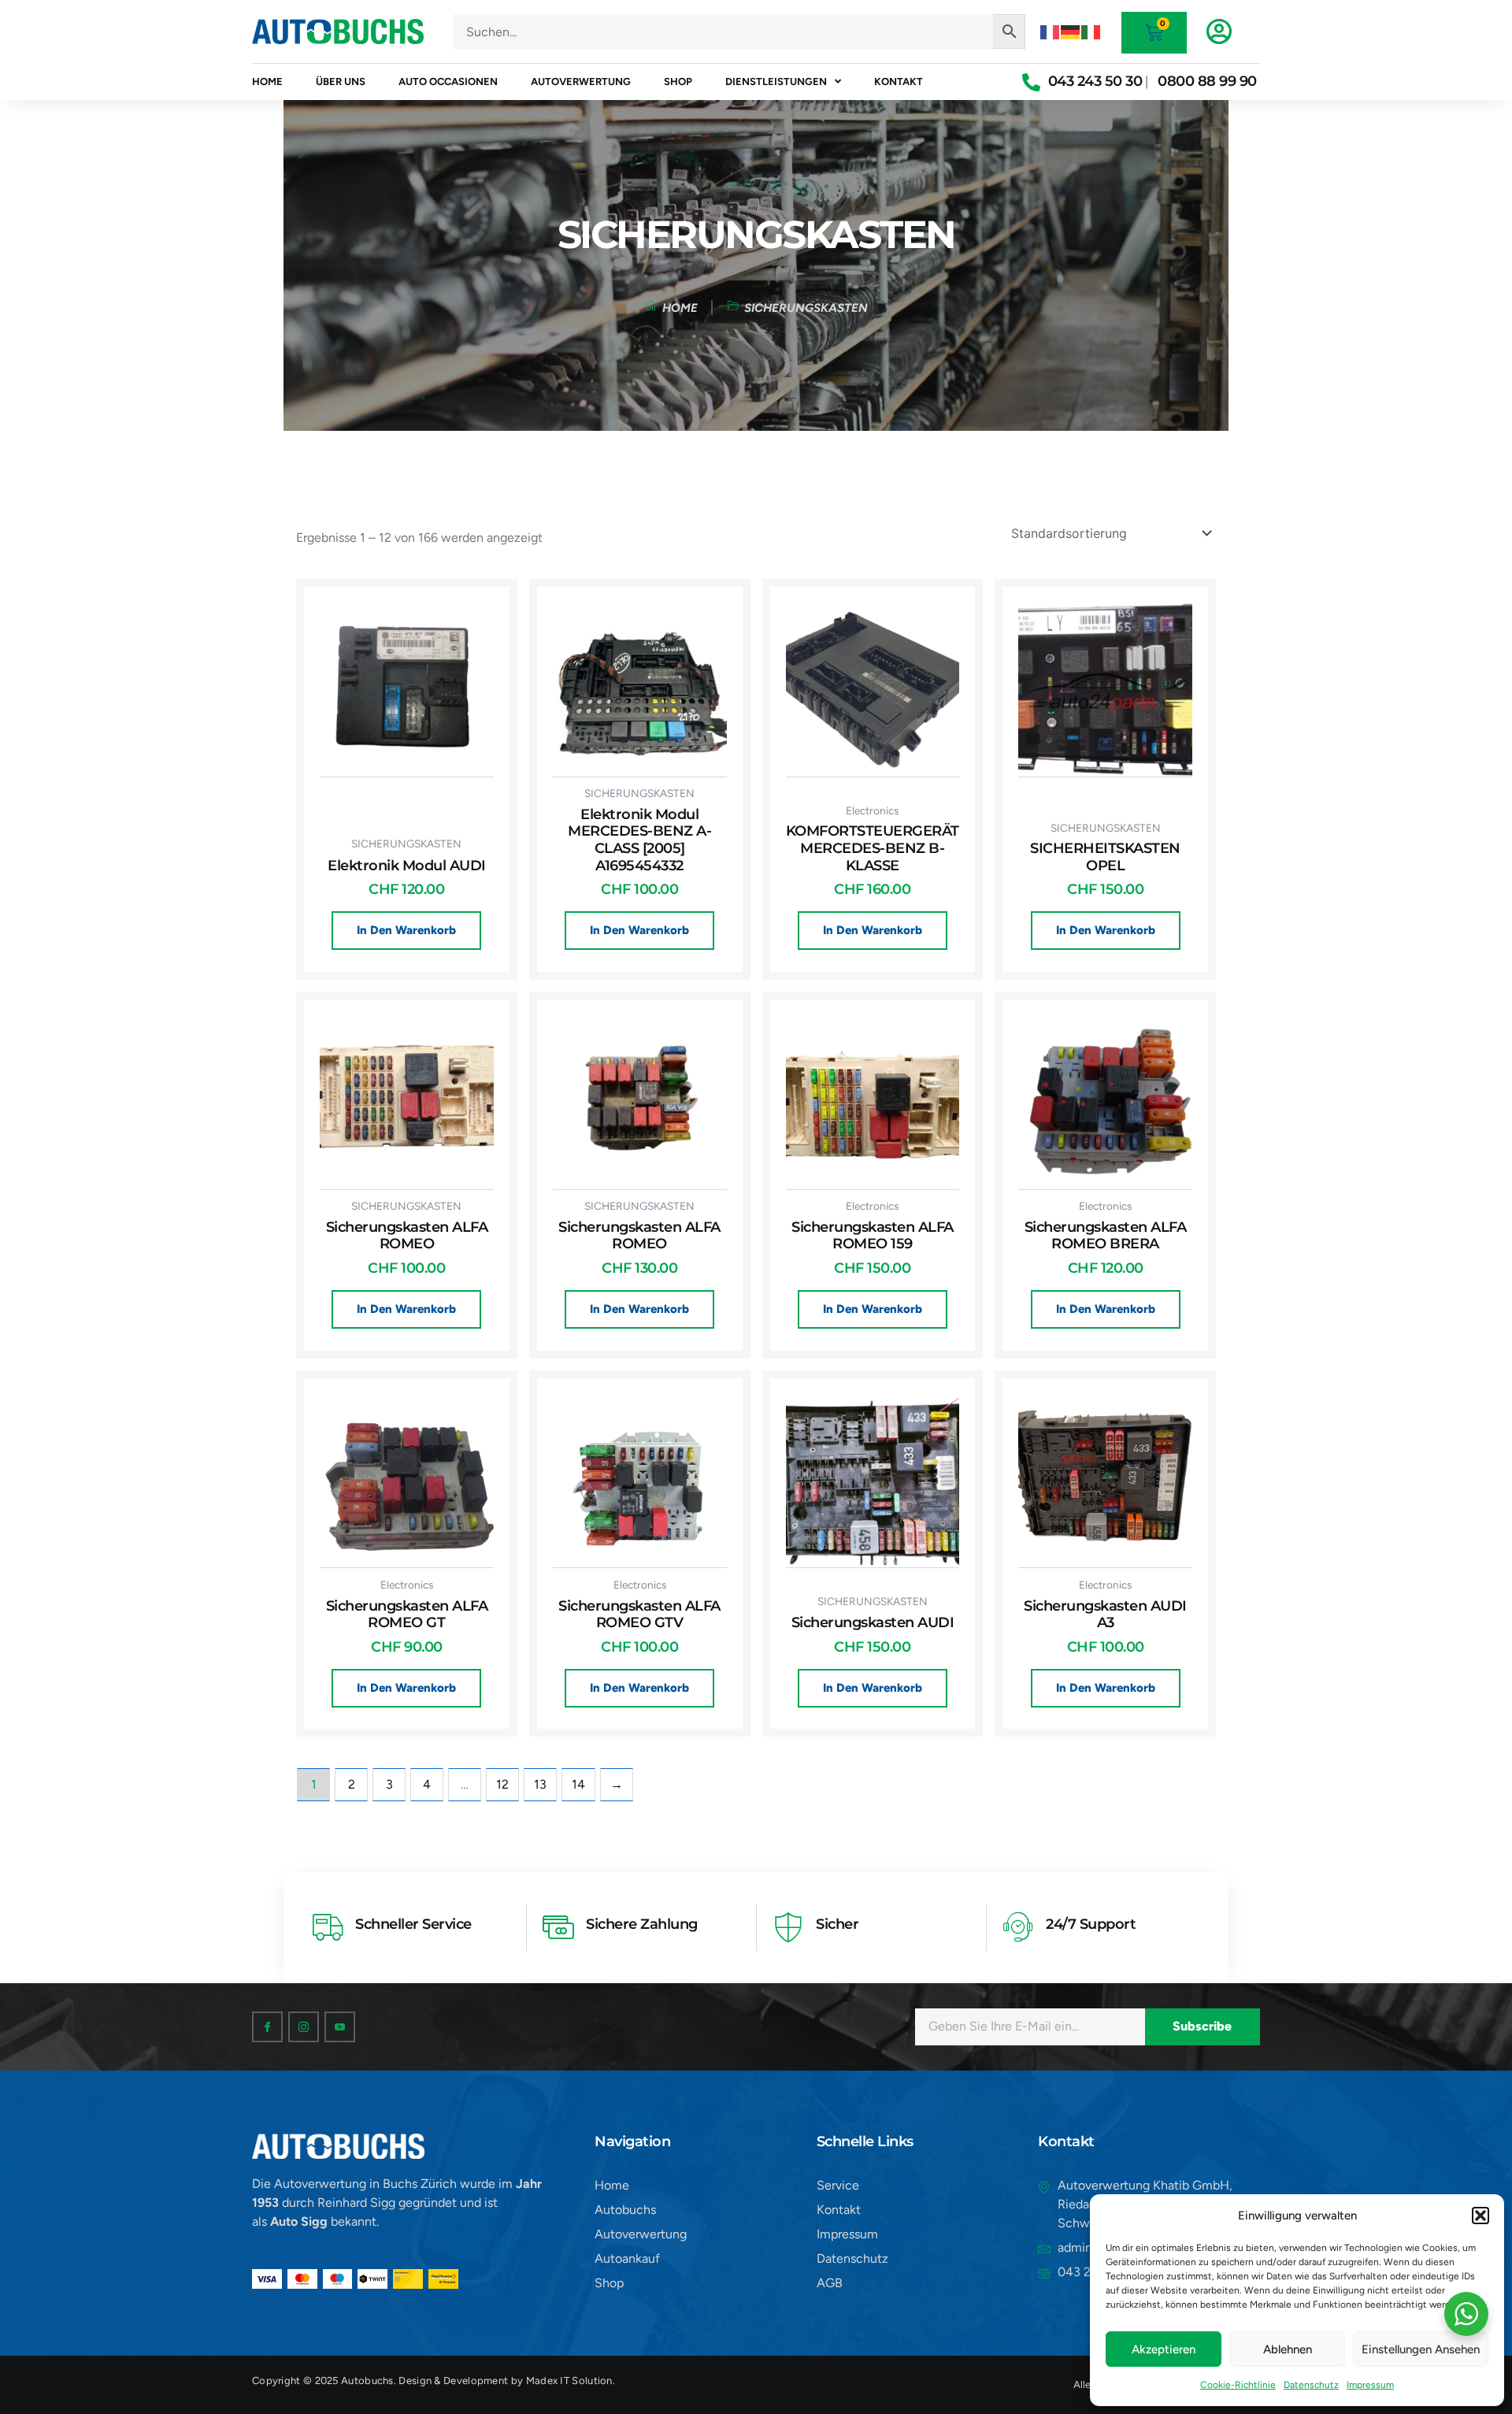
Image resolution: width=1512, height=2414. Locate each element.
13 (540, 1784)
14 (578, 1784)
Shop (678, 82)
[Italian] (1091, 31)
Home (267, 82)
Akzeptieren (1164, 2349)
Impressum (1370, 2385)
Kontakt (899, 82)
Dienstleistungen (776, 82)
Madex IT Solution (569, 2381)
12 (502, 1784)
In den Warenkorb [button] (406, 930)
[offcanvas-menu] (1219, 32)
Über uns (341, 82)
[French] (1051, 31)
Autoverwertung (581, 82)
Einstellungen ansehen (1421, 2349)
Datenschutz (1311, 2385)
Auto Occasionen (448, 82)
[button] (1480, 2216)
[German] (1071, 31)
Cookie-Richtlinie (1238, 2385)
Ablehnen (1288, 2349)
